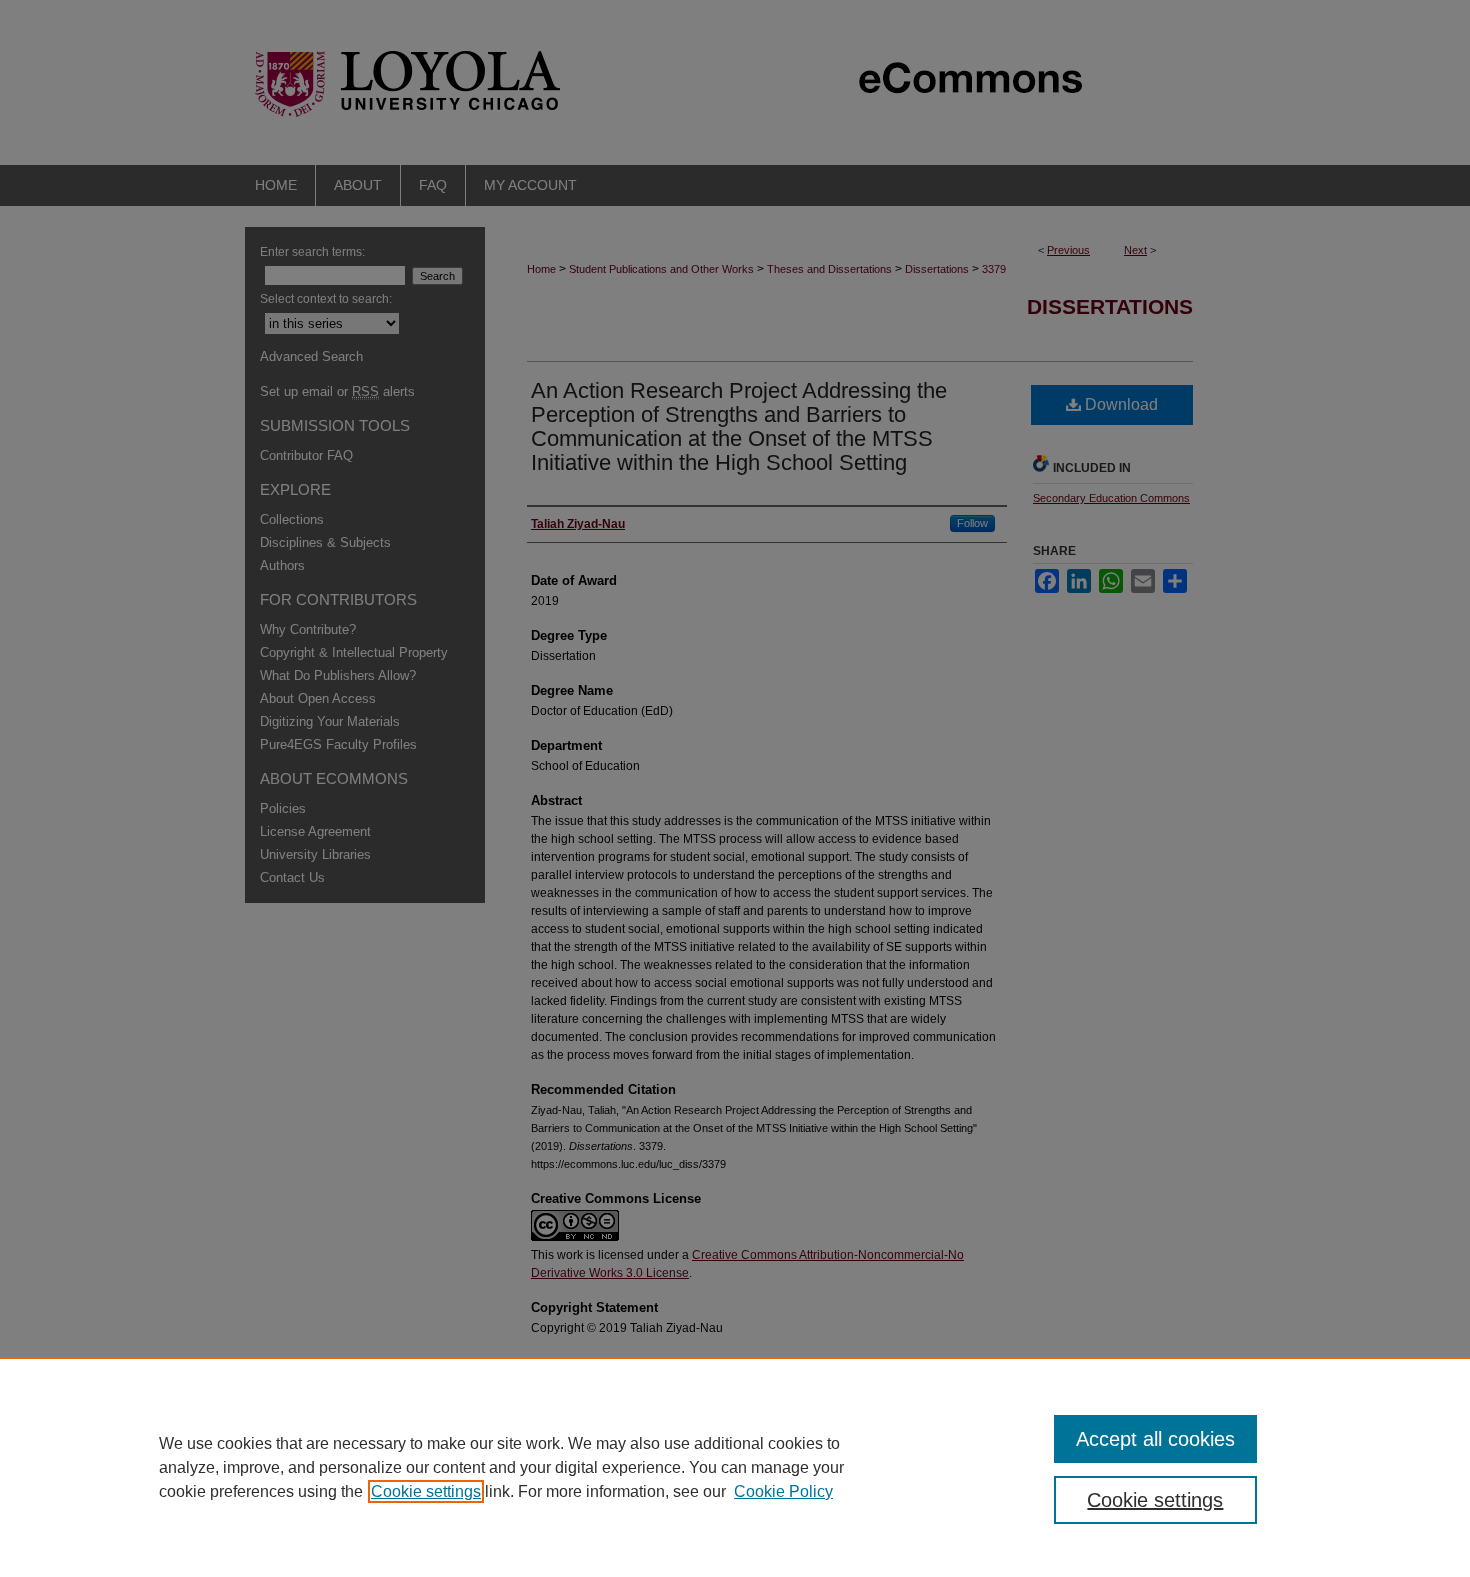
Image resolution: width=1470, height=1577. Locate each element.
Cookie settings (426, 1491)
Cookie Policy (783, 1491)
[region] (735, 1467)
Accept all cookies (1155, 1439)
